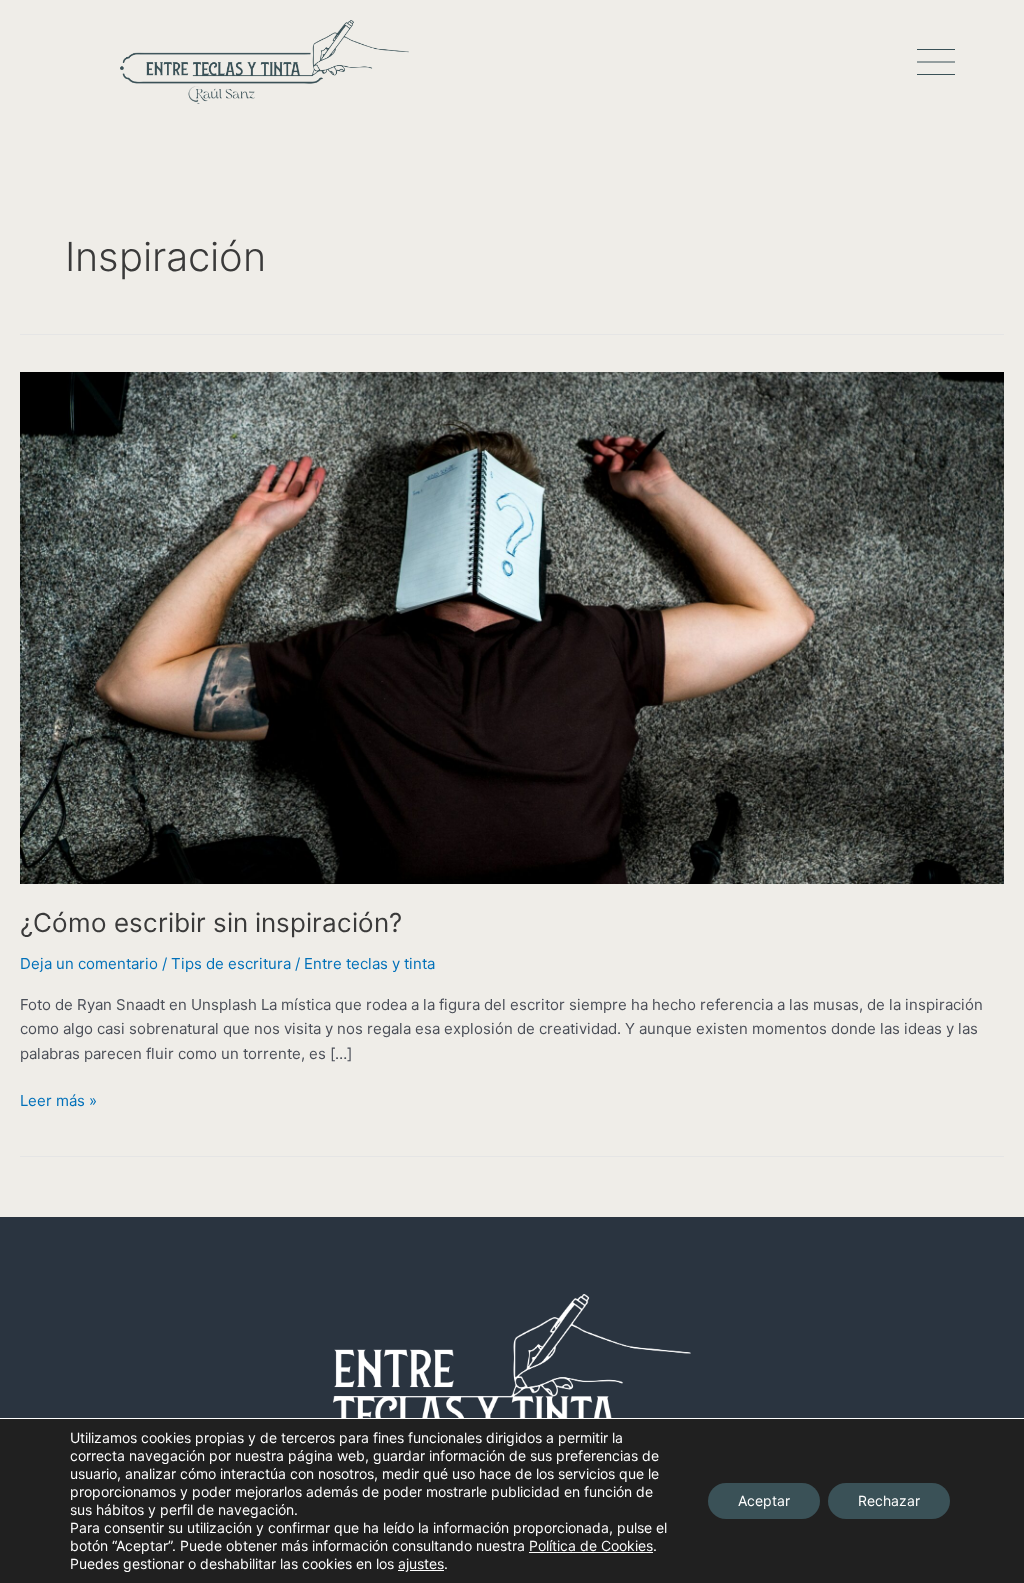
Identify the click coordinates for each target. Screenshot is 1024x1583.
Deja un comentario (89, 963)
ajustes (421, 1563)
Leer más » (58, 1099)
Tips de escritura (231, 963)
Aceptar (764, 1500)
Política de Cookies (591, 1545)
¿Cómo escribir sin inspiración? (211, 922)
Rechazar (889, 1500)
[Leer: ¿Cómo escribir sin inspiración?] (512, 626)
